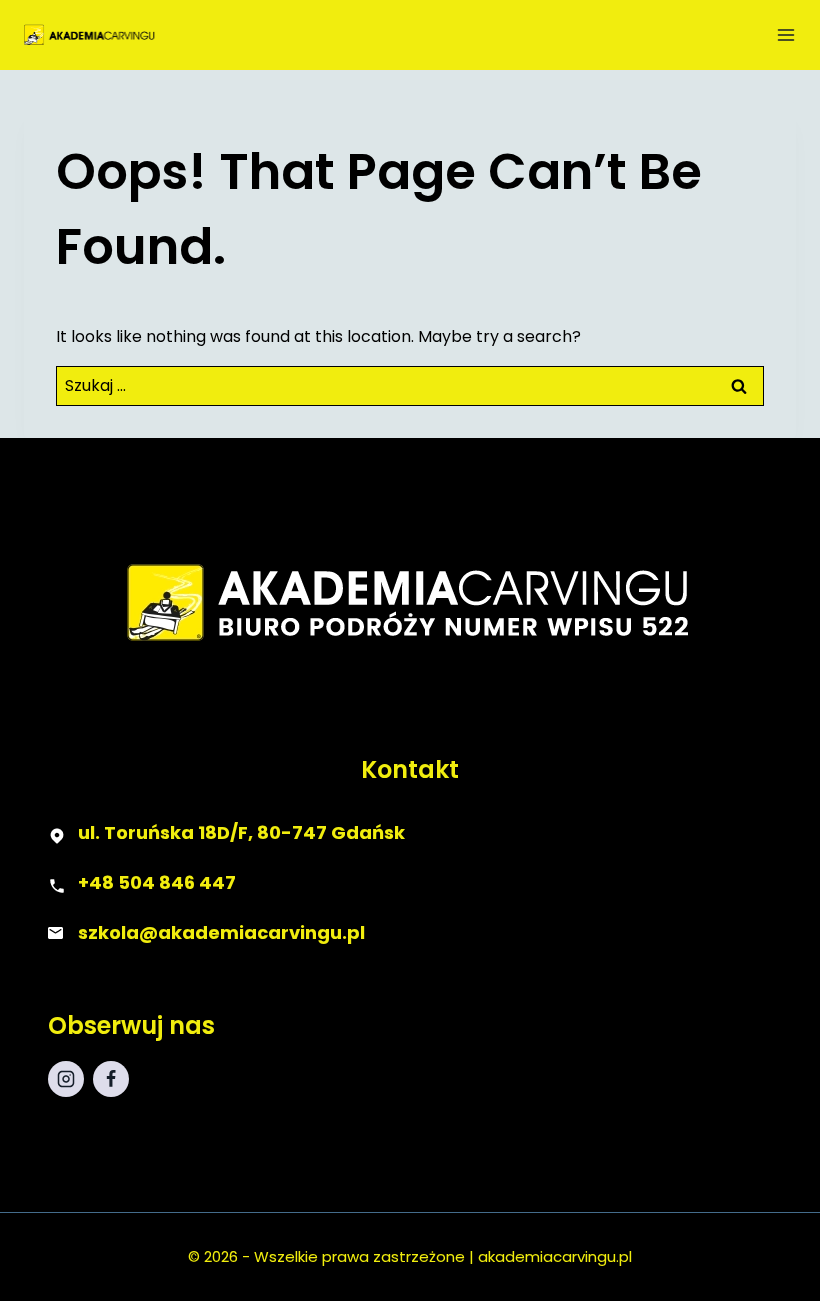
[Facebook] (111, 1079)
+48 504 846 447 (157, 882)
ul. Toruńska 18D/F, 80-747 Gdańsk (241, 832)
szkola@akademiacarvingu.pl (221, 932)
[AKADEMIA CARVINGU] (111, 34)
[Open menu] (786, 35)
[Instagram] (66, 1079)
